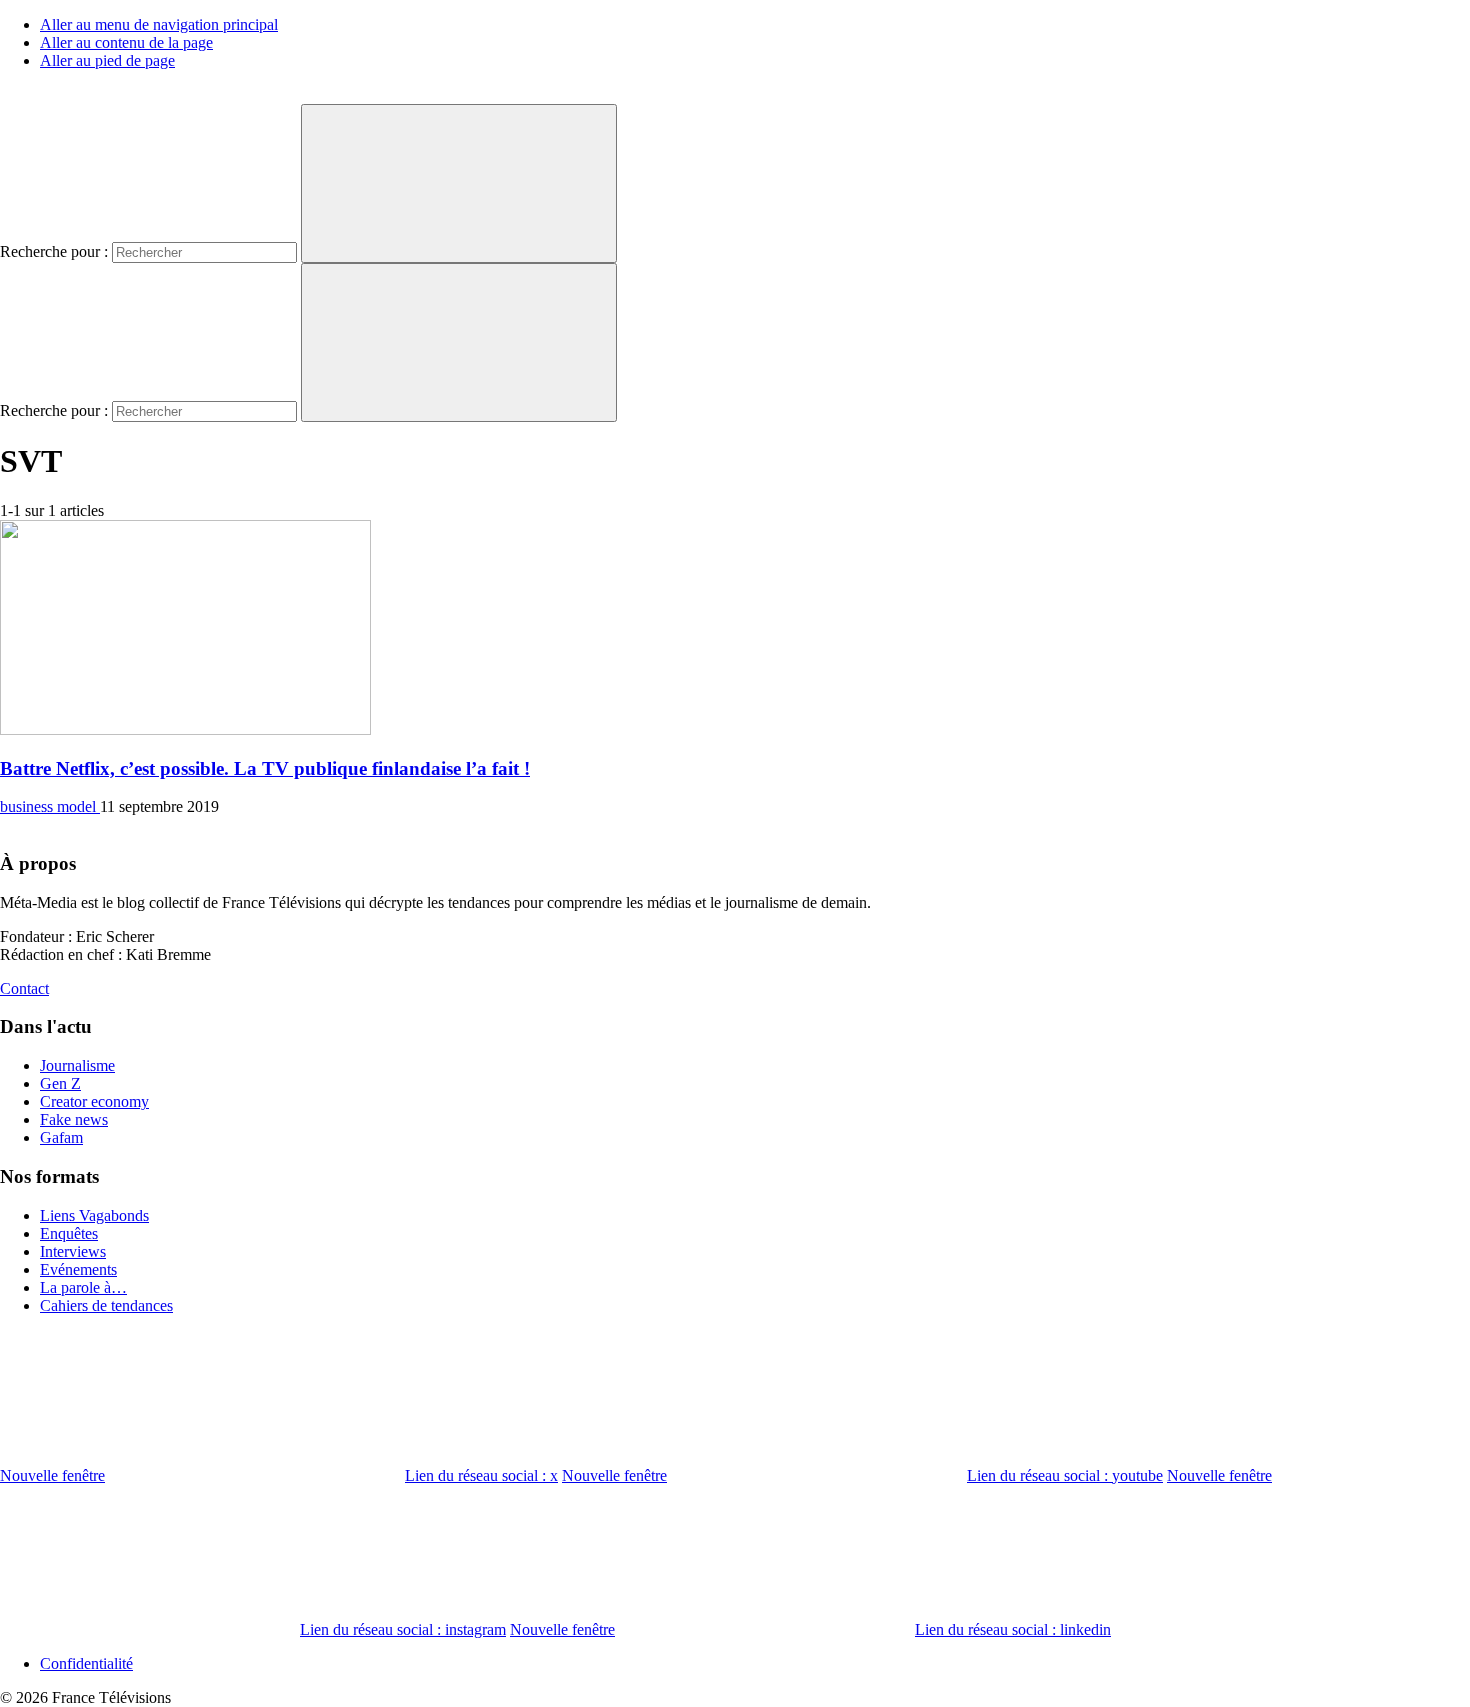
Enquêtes (69, 1233)
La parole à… (83, 1287)
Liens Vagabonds (94, 1215)
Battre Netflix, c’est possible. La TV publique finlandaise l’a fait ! (265, 768)
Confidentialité (86, 1663)
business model (50, 806)
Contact (24, 988)
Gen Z (60, 1083)
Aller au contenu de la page (126, 42)
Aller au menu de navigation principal (159, 24)
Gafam (61, 1137)
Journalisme (77, 1065)
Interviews (73, 1251)
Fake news (74, 1119)
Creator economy (94, 1101)
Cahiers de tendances (106, 1305)
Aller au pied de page (107, 60)
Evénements (78, 1269)
